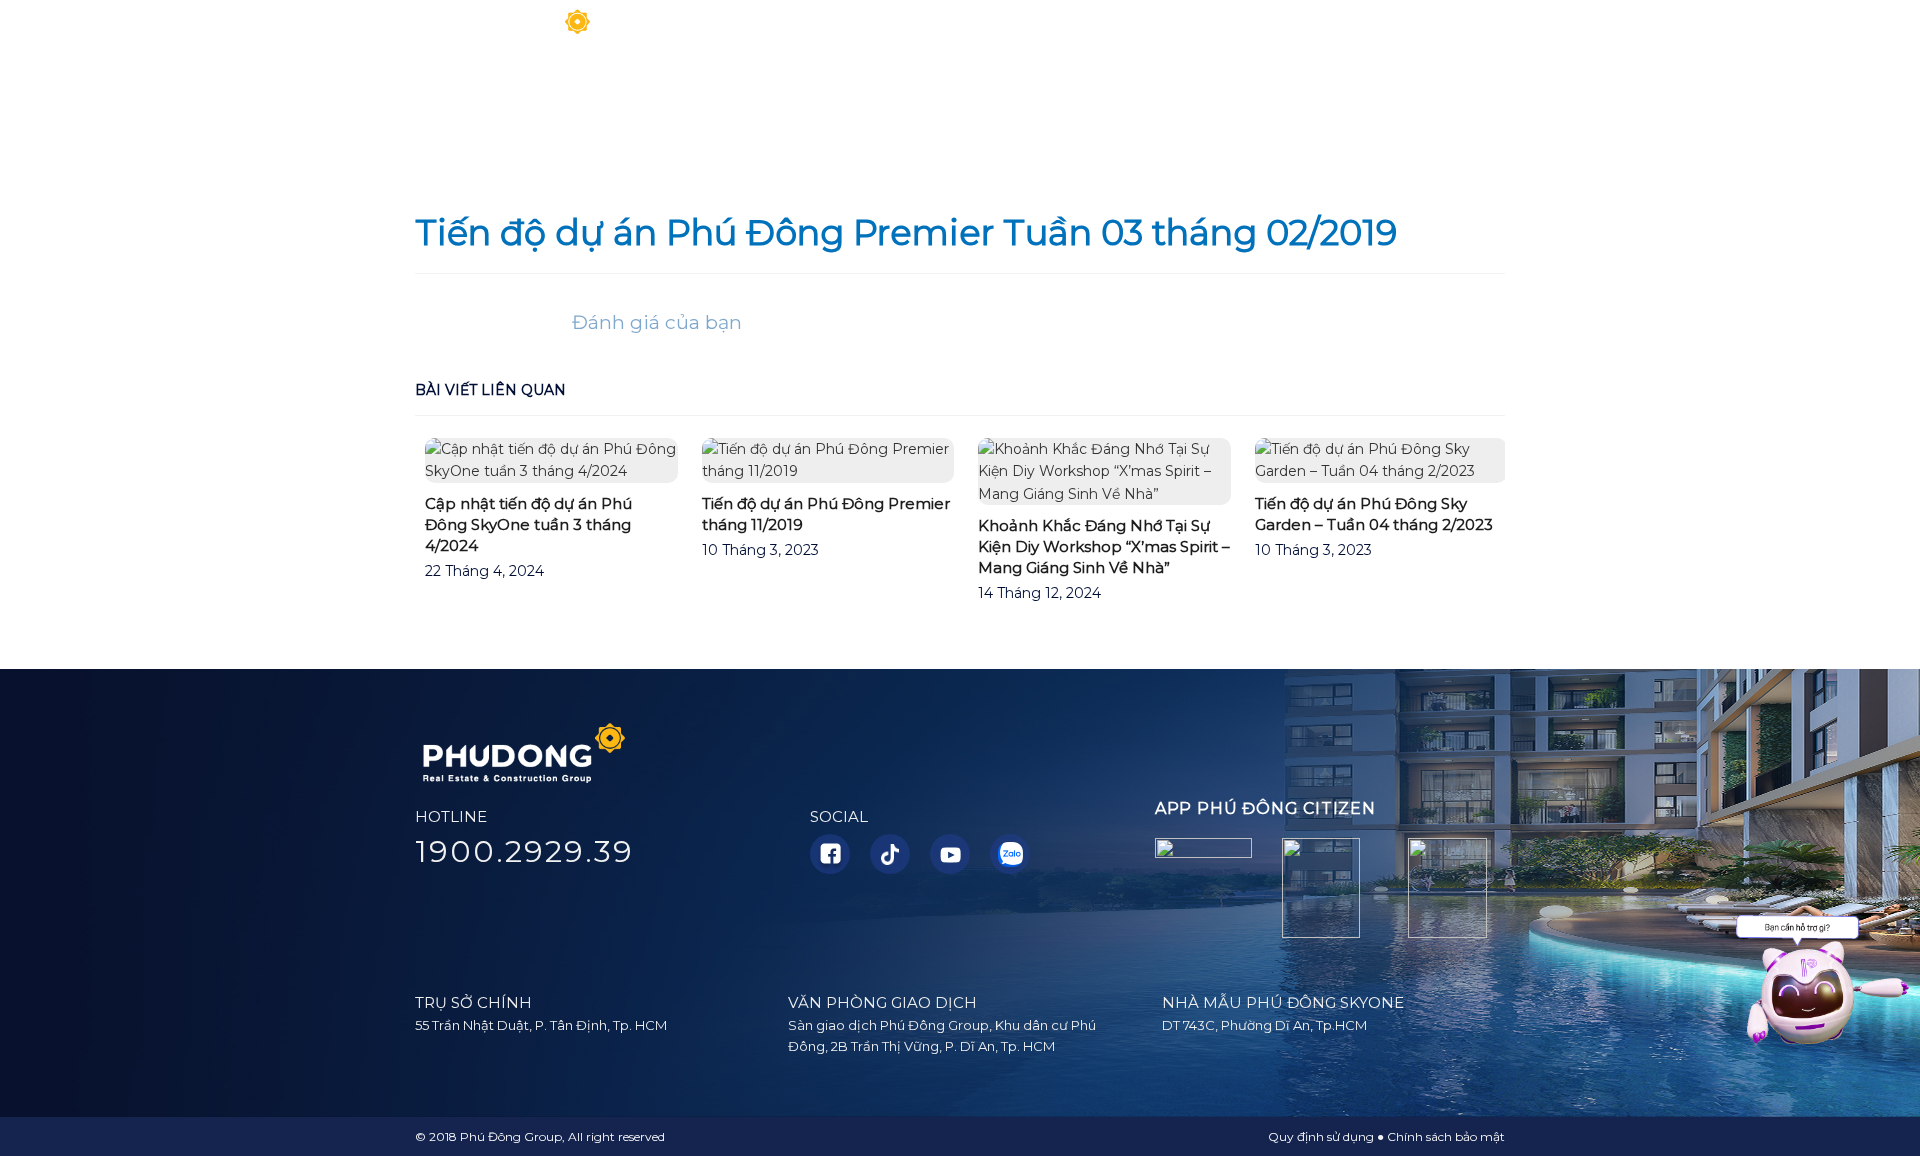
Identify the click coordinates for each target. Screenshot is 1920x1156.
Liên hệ (1438, 34)
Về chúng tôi (795, 34)
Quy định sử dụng (1321, 1136)
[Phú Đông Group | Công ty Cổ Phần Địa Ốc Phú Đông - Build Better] (505, 35)
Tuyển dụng (1340, 34)
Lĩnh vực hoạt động (945, 34)
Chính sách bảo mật (1446, 1136)
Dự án (1069, 34)
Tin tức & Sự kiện (1192, 34)
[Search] (1497, 35)
